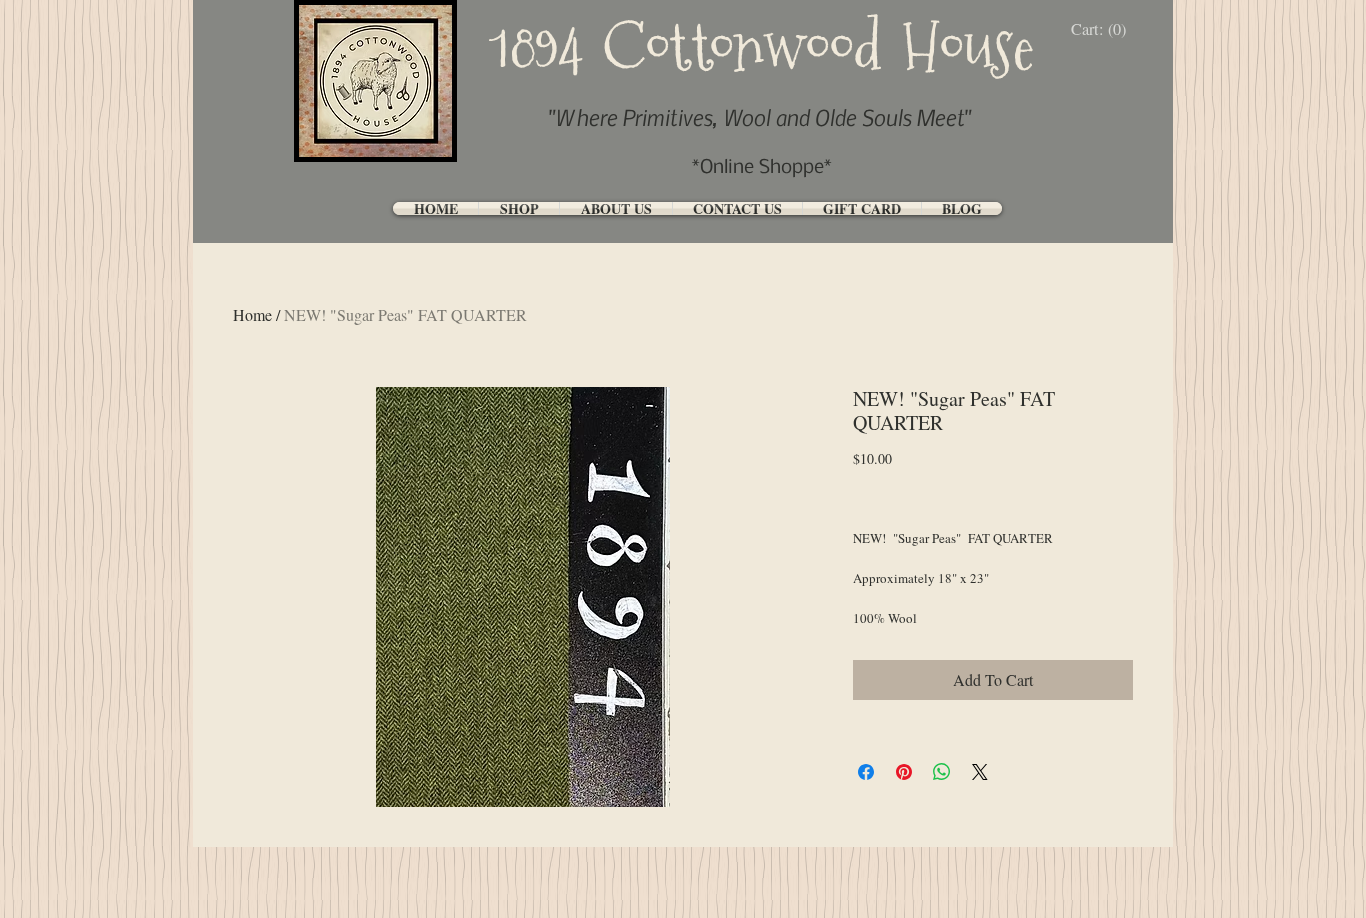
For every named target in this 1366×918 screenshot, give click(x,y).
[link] (1103, 29)
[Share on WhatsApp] (942, 772)
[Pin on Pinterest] (904, 772)
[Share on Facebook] (866, 772)
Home (252, 314)
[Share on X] (980, 772)
